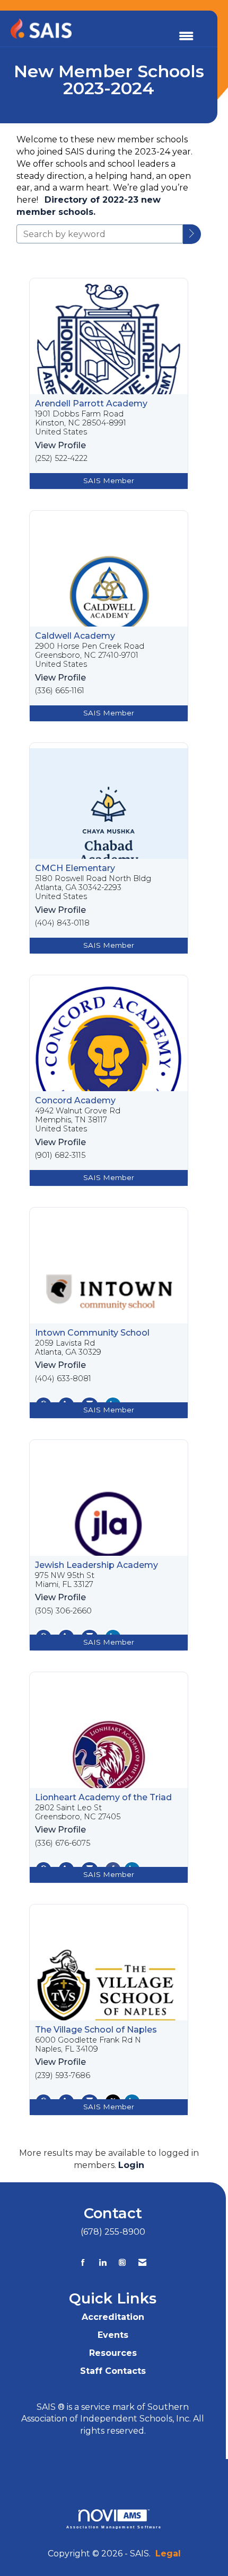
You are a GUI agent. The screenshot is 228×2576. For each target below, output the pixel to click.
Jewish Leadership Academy (97, 1565)
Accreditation (113, 2317)
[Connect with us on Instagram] (122, 2262)
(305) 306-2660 (63, 1611)
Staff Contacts (113, 2371)
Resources (113, 2353)
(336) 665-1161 (60, 691)
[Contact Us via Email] (142, 2262)
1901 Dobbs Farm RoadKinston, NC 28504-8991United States (81, 423)
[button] (192, 234)
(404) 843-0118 (62, 923)
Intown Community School (92, 1333)
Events (113, 2335)
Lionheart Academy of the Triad (103, 1798)
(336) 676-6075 (63, 1843)
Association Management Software (114, 2527)
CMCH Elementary (75, 868)
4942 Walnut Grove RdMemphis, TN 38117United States (78, 1120)
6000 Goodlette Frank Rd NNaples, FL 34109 (88, 2045)
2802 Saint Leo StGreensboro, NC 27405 (78, 1812)
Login (131, 2165)
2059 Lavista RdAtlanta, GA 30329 (68, 1348)
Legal (168, 2554)
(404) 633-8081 (63, 1379)
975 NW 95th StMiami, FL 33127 (65, 1580)
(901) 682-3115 (60, 1155)
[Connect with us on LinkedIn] (103, 2262)
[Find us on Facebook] (83, 2262)
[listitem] (109, 384)
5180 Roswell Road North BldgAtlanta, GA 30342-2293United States (93, 888)
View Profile (60, 445)
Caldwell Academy (75, 636)
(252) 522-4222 (61, 459)
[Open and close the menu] (186, 37)
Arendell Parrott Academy (91, 404)
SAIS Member (109, 480)
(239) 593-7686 (63, 2076)
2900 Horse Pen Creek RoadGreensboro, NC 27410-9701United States (90, 656)
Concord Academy (75, 1101)
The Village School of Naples (96, 2030)
